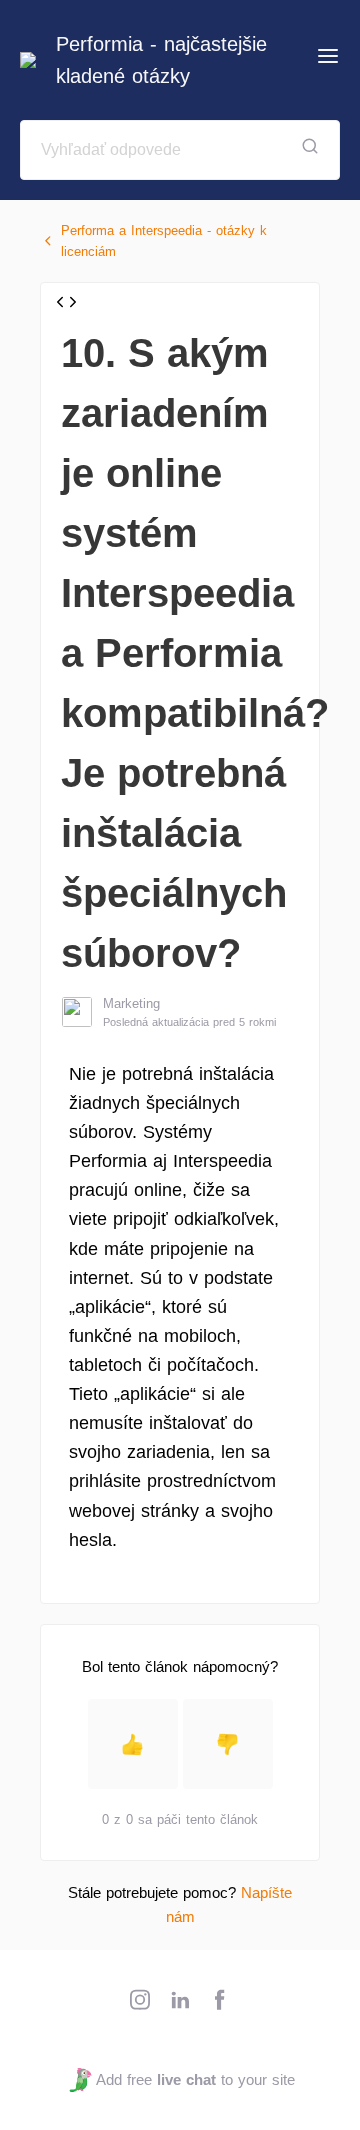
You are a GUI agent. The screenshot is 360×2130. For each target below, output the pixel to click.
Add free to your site (195, 2079)
